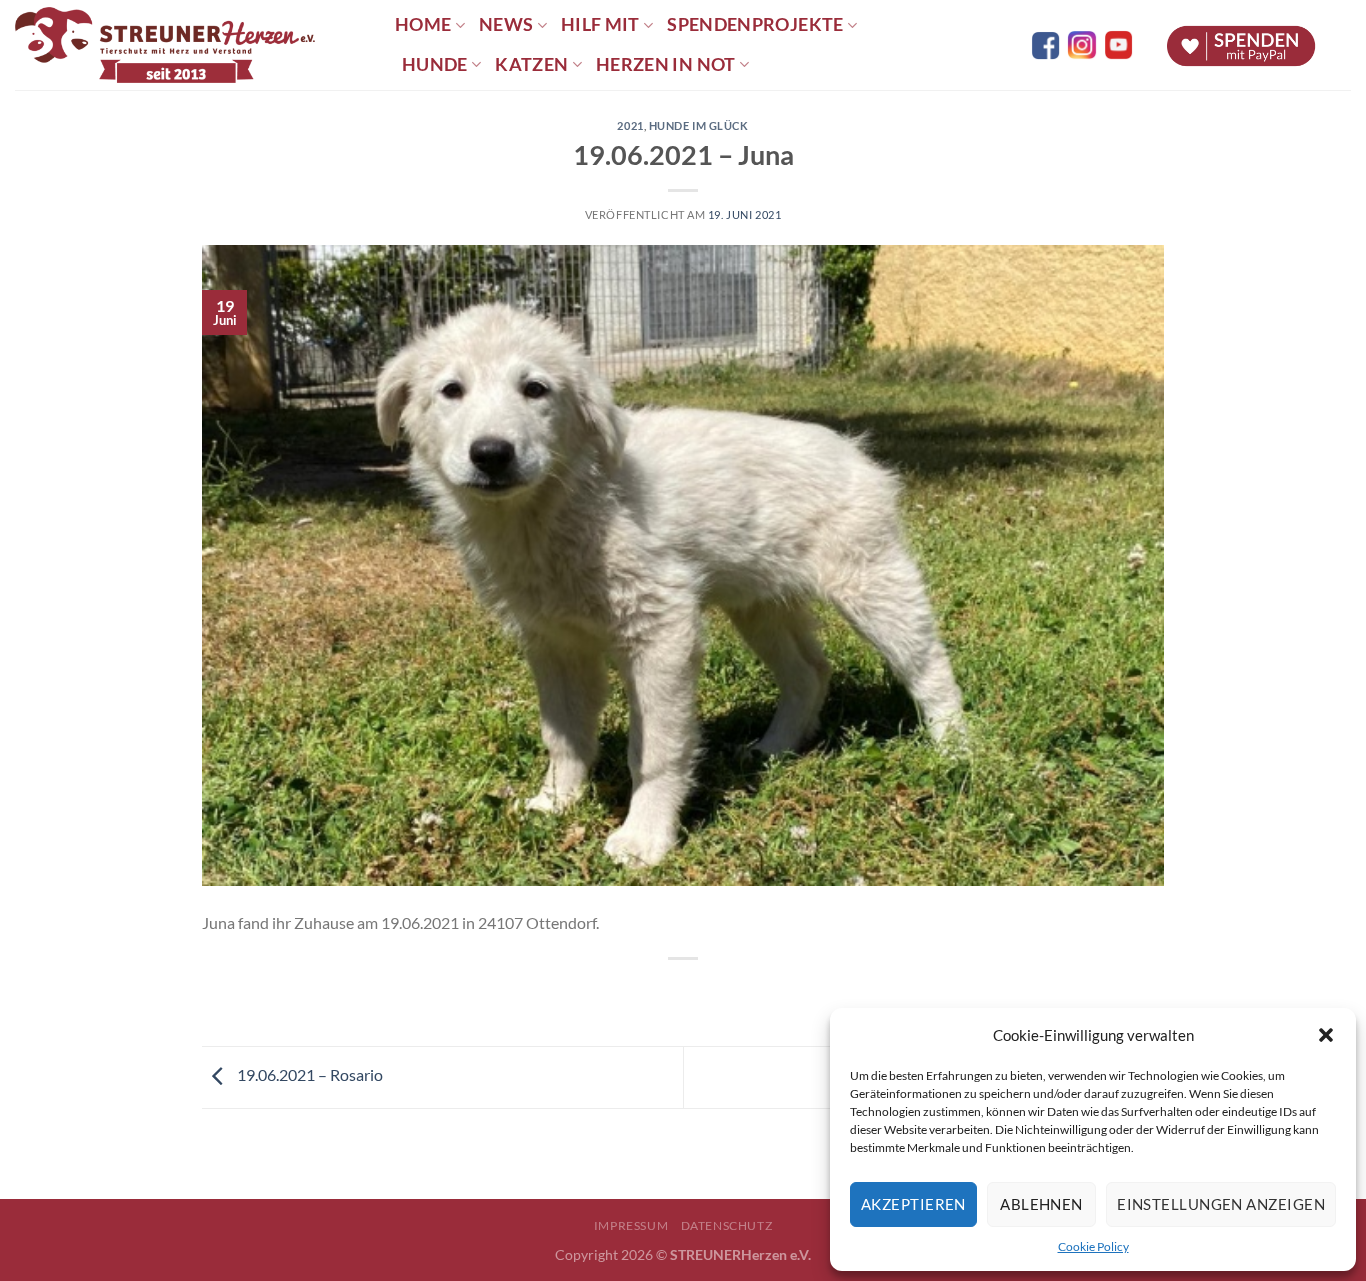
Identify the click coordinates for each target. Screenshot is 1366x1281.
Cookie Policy (1093, 1246)
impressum (631, 1225)
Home (423, 24)
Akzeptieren (913, 1204)
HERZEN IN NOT (666, 64)
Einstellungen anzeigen (1221, 1204)
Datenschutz (727, 1225)
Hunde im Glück (699, 125)
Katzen (531, 64)
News (506, 24)
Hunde (435, 64)
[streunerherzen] (190, 45)
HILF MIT (600, 24)
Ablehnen (1041, 1204)
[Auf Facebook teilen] (665, 992)
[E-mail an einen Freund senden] (701, 992)
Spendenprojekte (755, 24)
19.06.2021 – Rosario (308, 1074)
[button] (1326, 1035)
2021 (630, 125)
